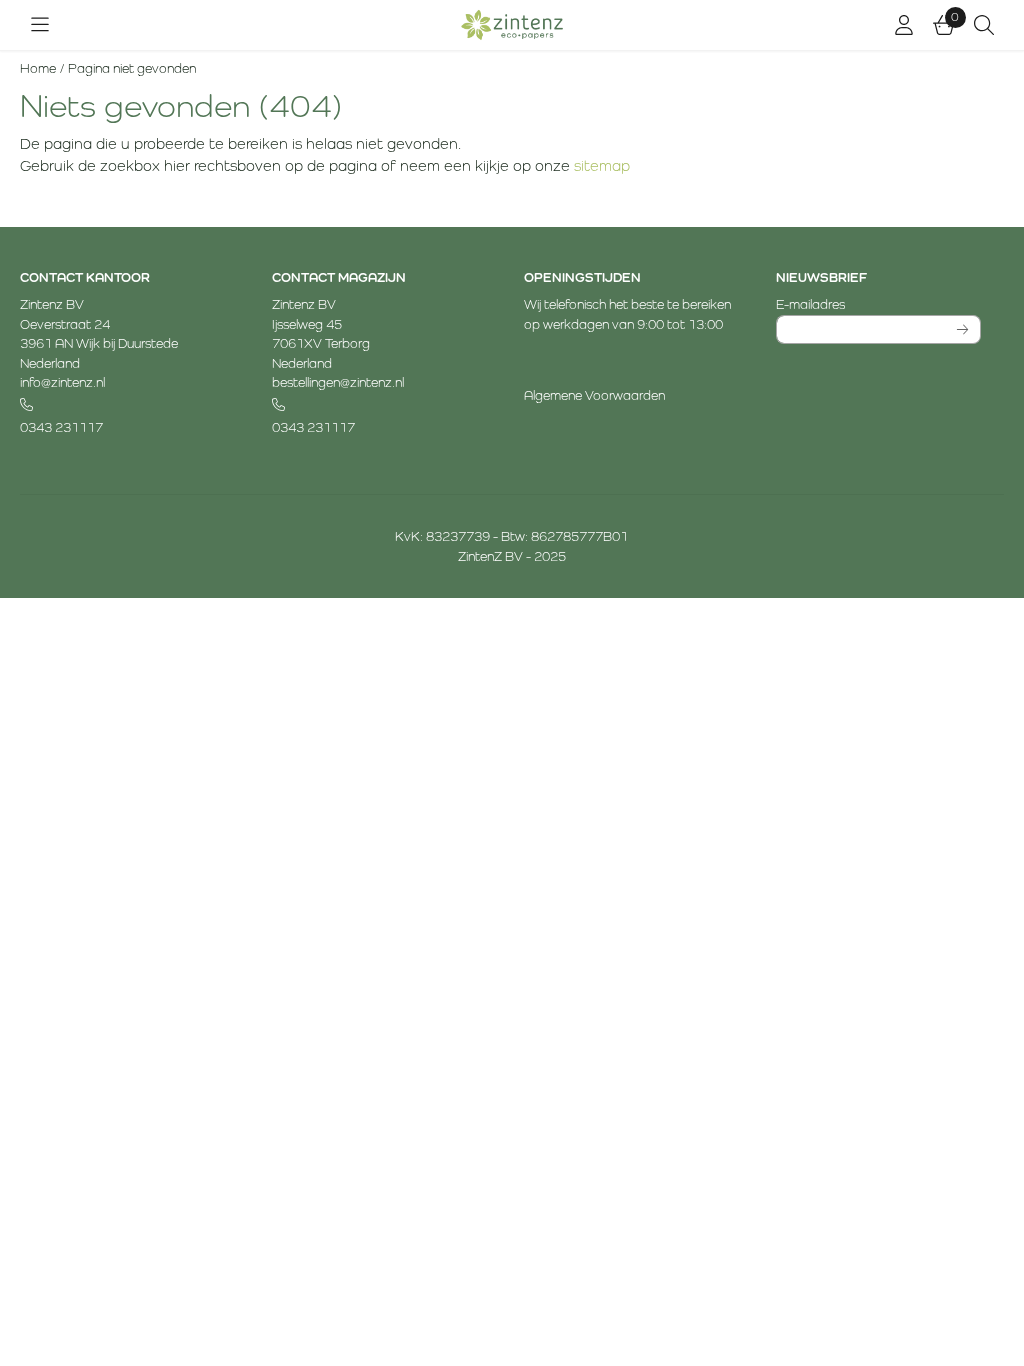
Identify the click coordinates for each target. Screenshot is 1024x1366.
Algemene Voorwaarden (594, 395)
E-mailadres (878, 304)
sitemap (602, 165)
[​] (122, 405)
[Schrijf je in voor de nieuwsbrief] (962, 330)
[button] (40, 25)
